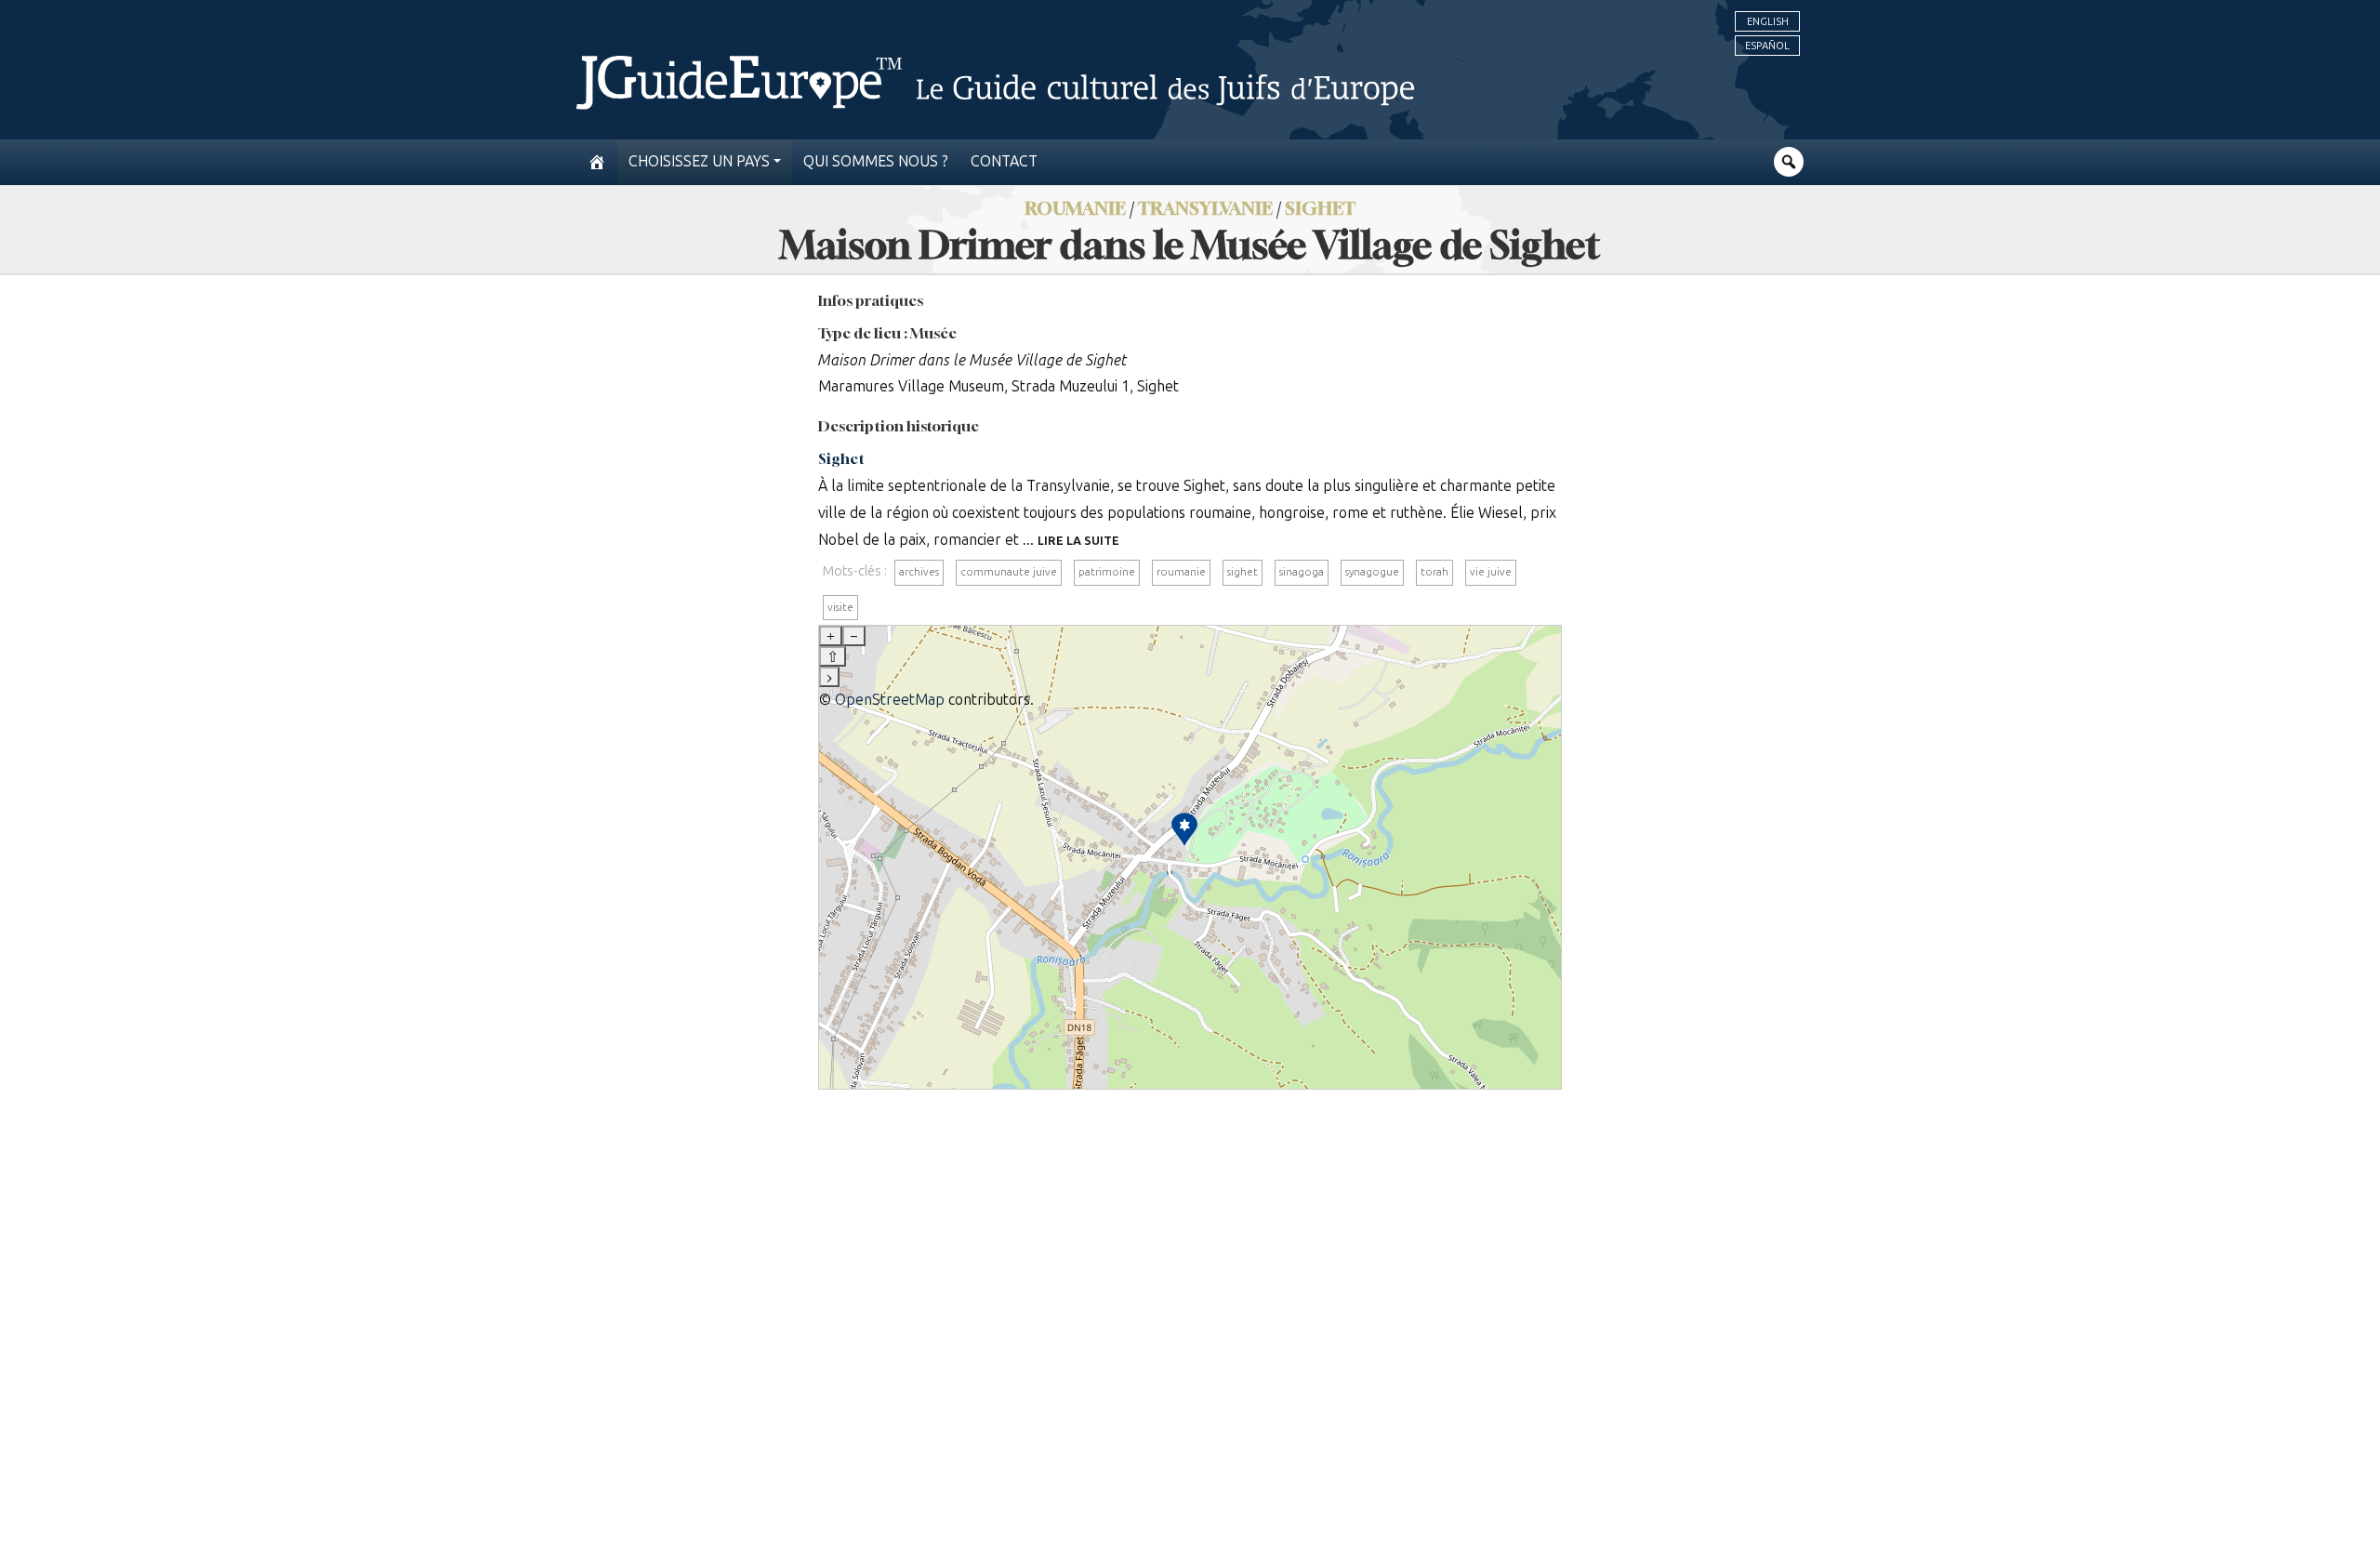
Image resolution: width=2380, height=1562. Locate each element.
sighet (1243, 572)
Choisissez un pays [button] (699, 161)
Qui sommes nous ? (876, 161)
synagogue (1372, 572)
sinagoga (1302, 572)
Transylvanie (1205, 208)
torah (1435, 572)
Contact (1004, 161)
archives (919, 572)
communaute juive (1009, 572)
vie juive (1491, 572)
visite (840, 607)
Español (1767, 46)
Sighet (1320, 208)
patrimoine (1107, 572)
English (1768, 21)
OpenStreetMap (890, 700)
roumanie (1181, 572)
